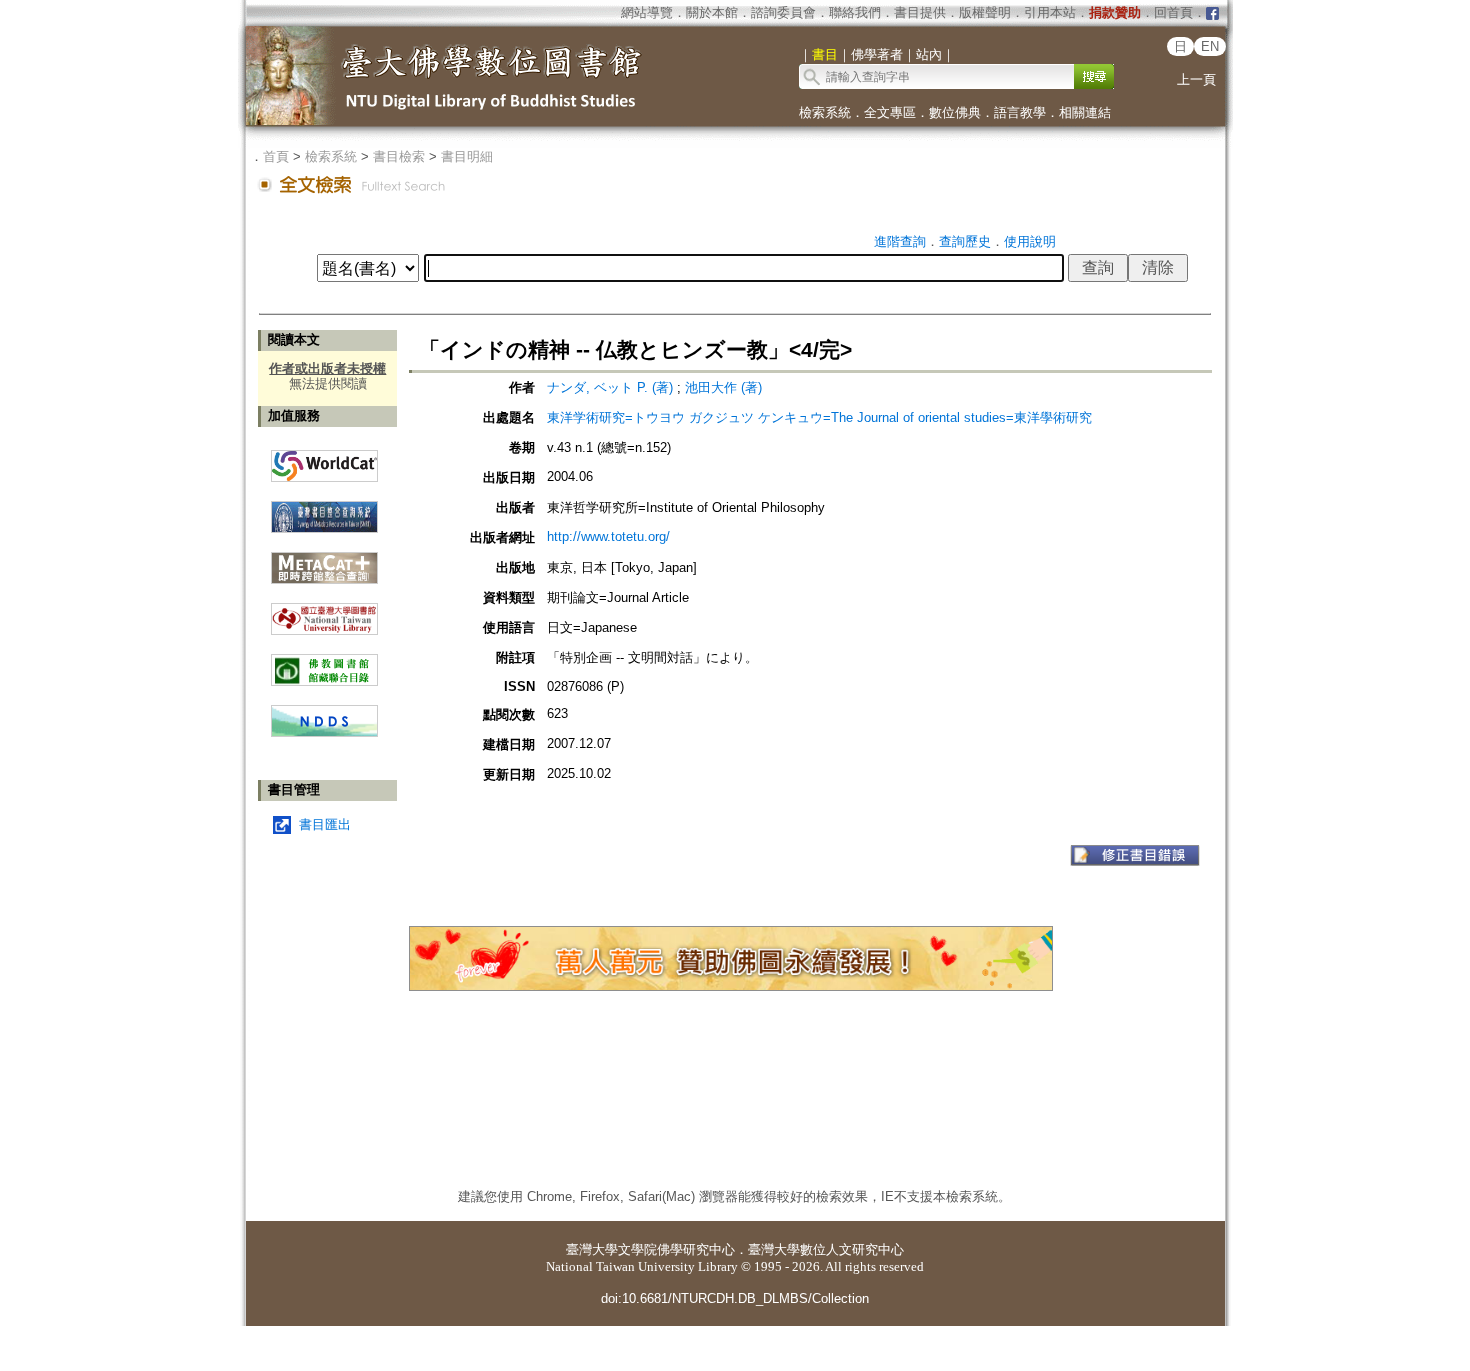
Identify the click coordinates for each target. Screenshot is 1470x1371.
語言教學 (1020, 112)
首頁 (276, 156)
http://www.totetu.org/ (608, 536)
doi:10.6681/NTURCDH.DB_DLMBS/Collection (735, 1298)
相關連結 (1085, 112)
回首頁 (1173, 12)
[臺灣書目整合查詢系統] (324, 509)
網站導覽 (647, 12)
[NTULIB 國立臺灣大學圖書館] (324, 611)
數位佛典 (955, 112)
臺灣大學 (592, 1249)
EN (1210, 46)
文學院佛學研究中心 (676, 1249)
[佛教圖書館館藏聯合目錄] (324, 662)
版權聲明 (985, 12)
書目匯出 (325, 824)
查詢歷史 (965, 241)
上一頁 (1196, 79)
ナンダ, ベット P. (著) (610, 387)
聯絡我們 (855, 12)
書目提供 (920, 12)
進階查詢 (900, 241)
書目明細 (467, 156)
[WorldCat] (324, 461)
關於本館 (712, 12)
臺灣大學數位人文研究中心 (826, 1249)
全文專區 (890, 112)
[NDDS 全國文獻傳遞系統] (324, 732)
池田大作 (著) (723, 387)
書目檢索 (399, 156)
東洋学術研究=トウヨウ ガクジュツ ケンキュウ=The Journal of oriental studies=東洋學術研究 (819, 417)
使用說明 (1030, 241)
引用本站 (1050, 12)
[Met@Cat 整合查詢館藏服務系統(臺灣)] (324, 560)
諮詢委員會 (783, 12)
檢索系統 (825, 112)
